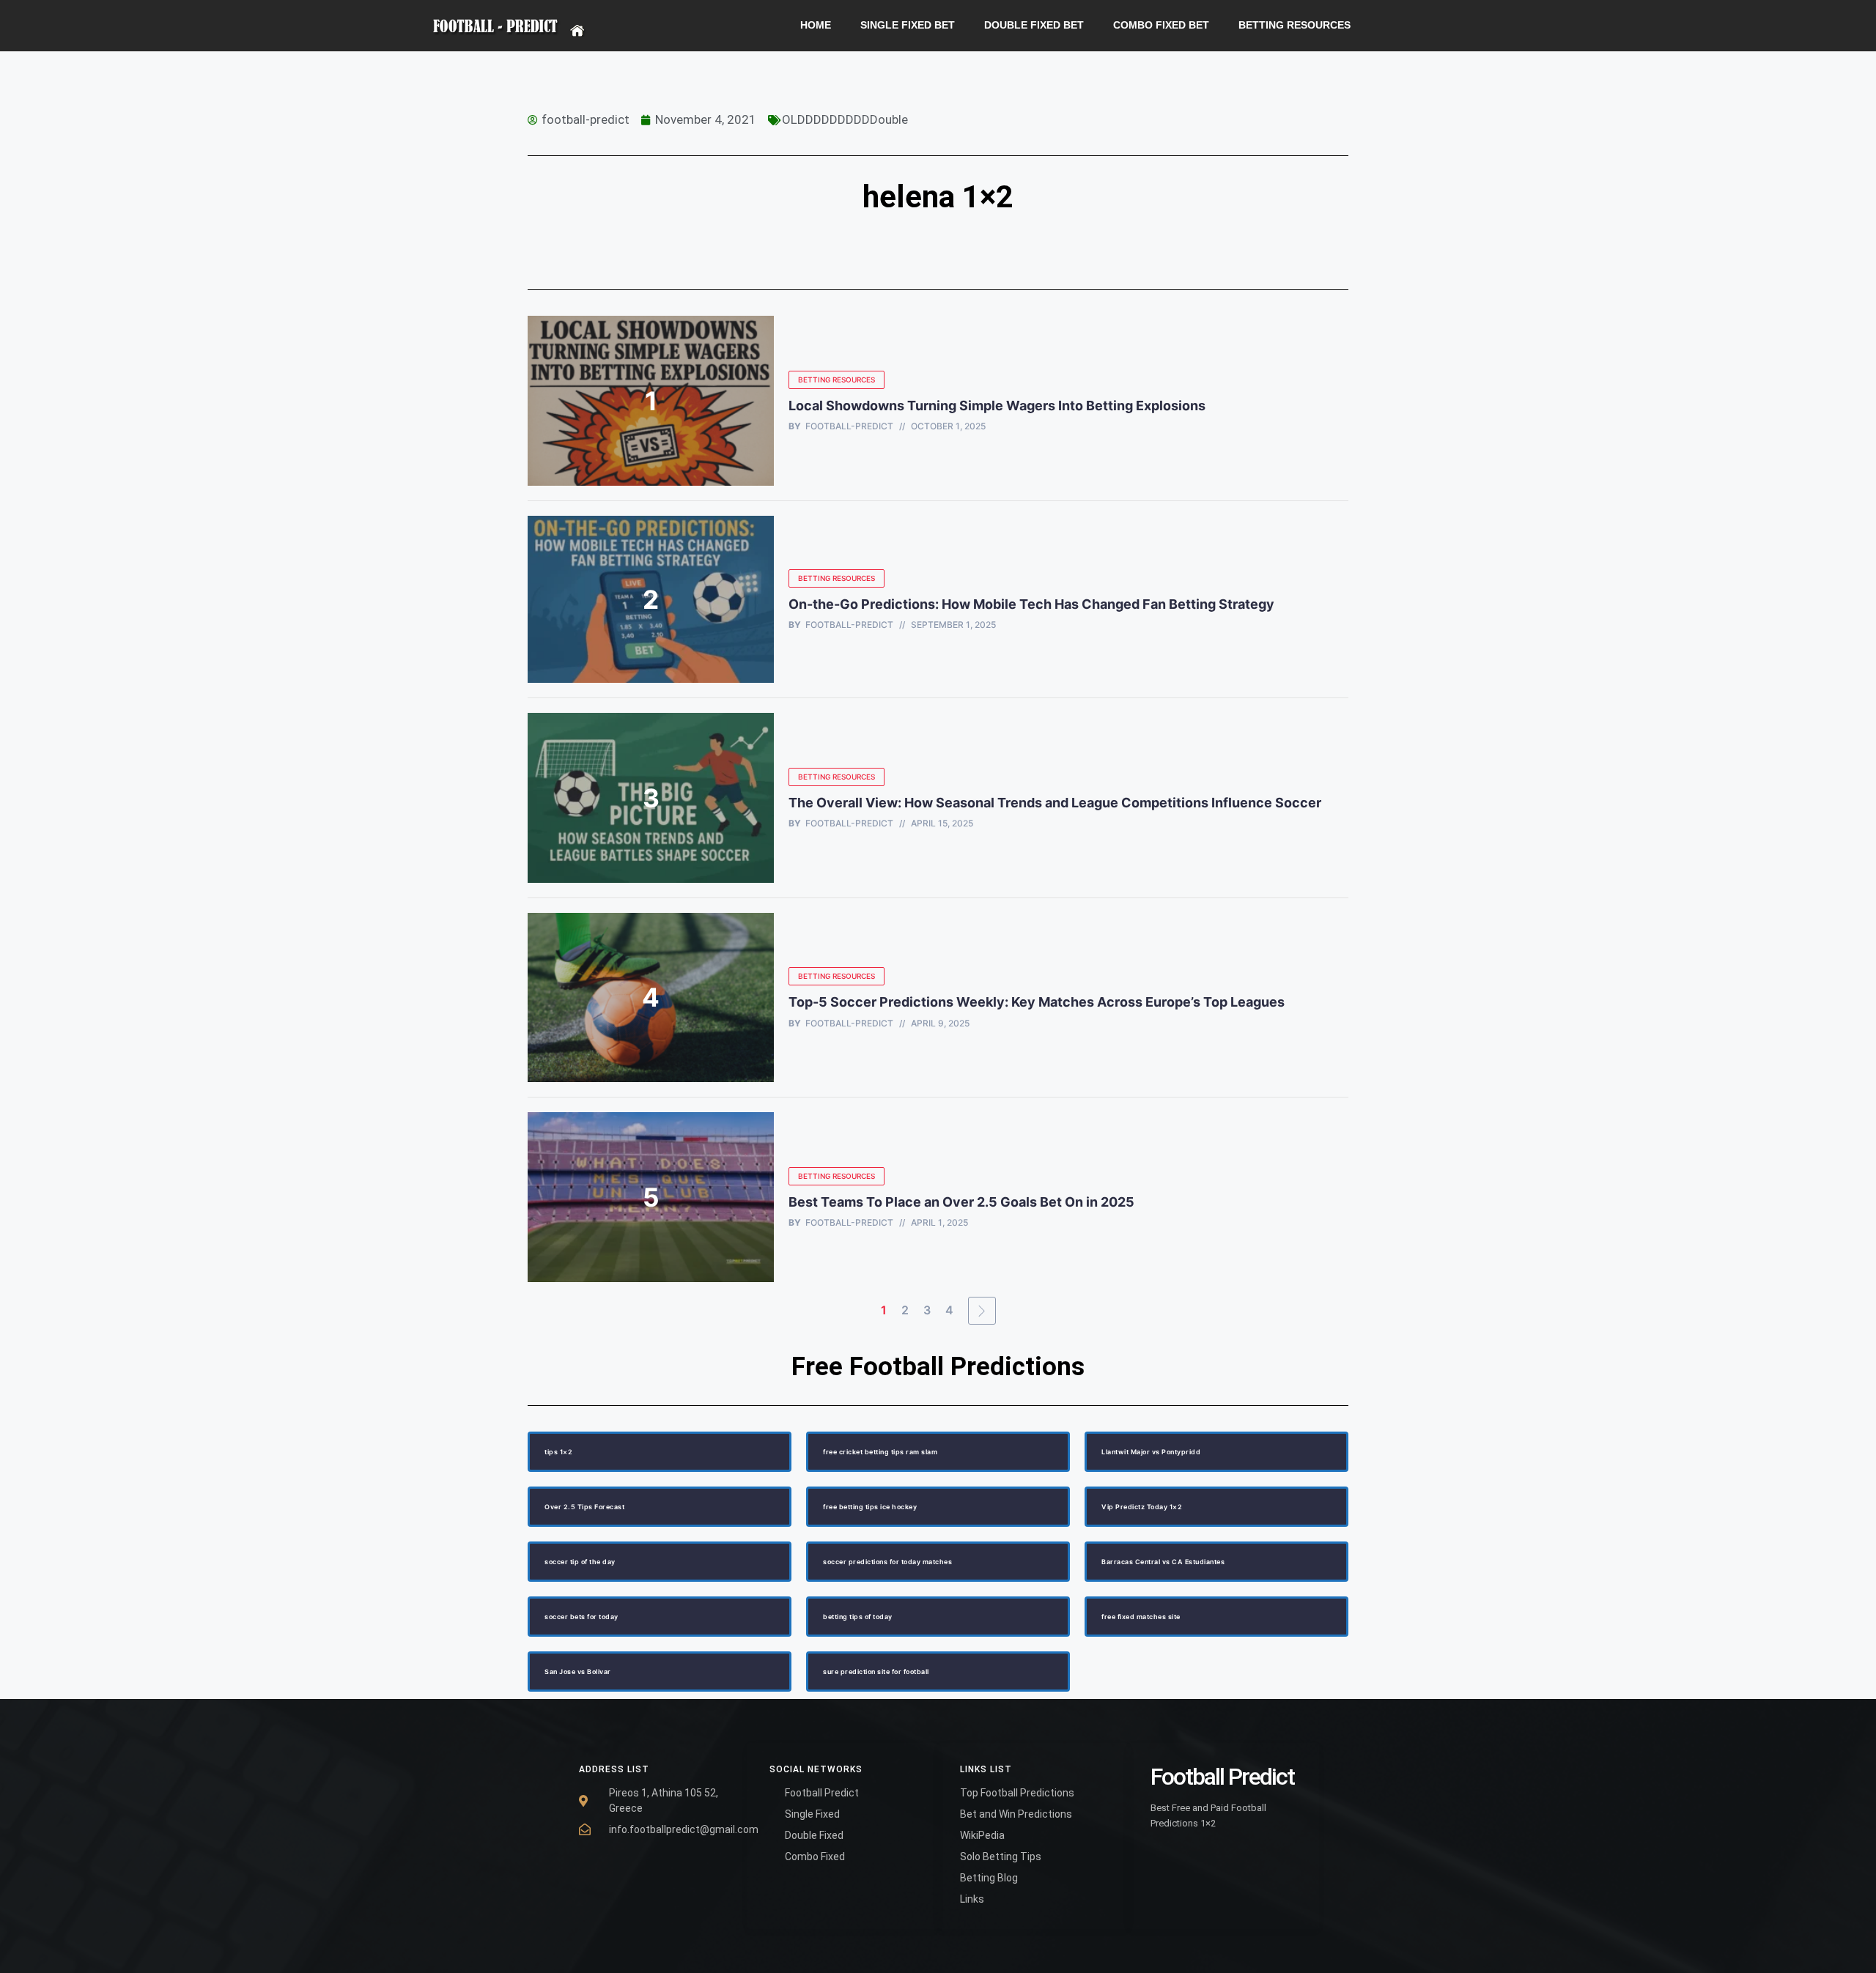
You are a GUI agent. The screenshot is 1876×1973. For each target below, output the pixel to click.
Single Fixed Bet (908, 25)
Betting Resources (1295, 25)
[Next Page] (982, 1311)
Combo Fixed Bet (1161, 25)
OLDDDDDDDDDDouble (845, 119)
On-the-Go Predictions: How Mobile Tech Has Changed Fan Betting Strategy (1031, 604)
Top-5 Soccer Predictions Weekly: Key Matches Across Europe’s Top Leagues (1037, 1002)
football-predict (849, 426)
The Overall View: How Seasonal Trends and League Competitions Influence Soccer (1055, 803)
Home (816, 25)
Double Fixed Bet (1034, 25)
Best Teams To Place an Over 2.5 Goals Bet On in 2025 (963, 1202)
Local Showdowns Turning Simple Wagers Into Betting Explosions (997, 406)
